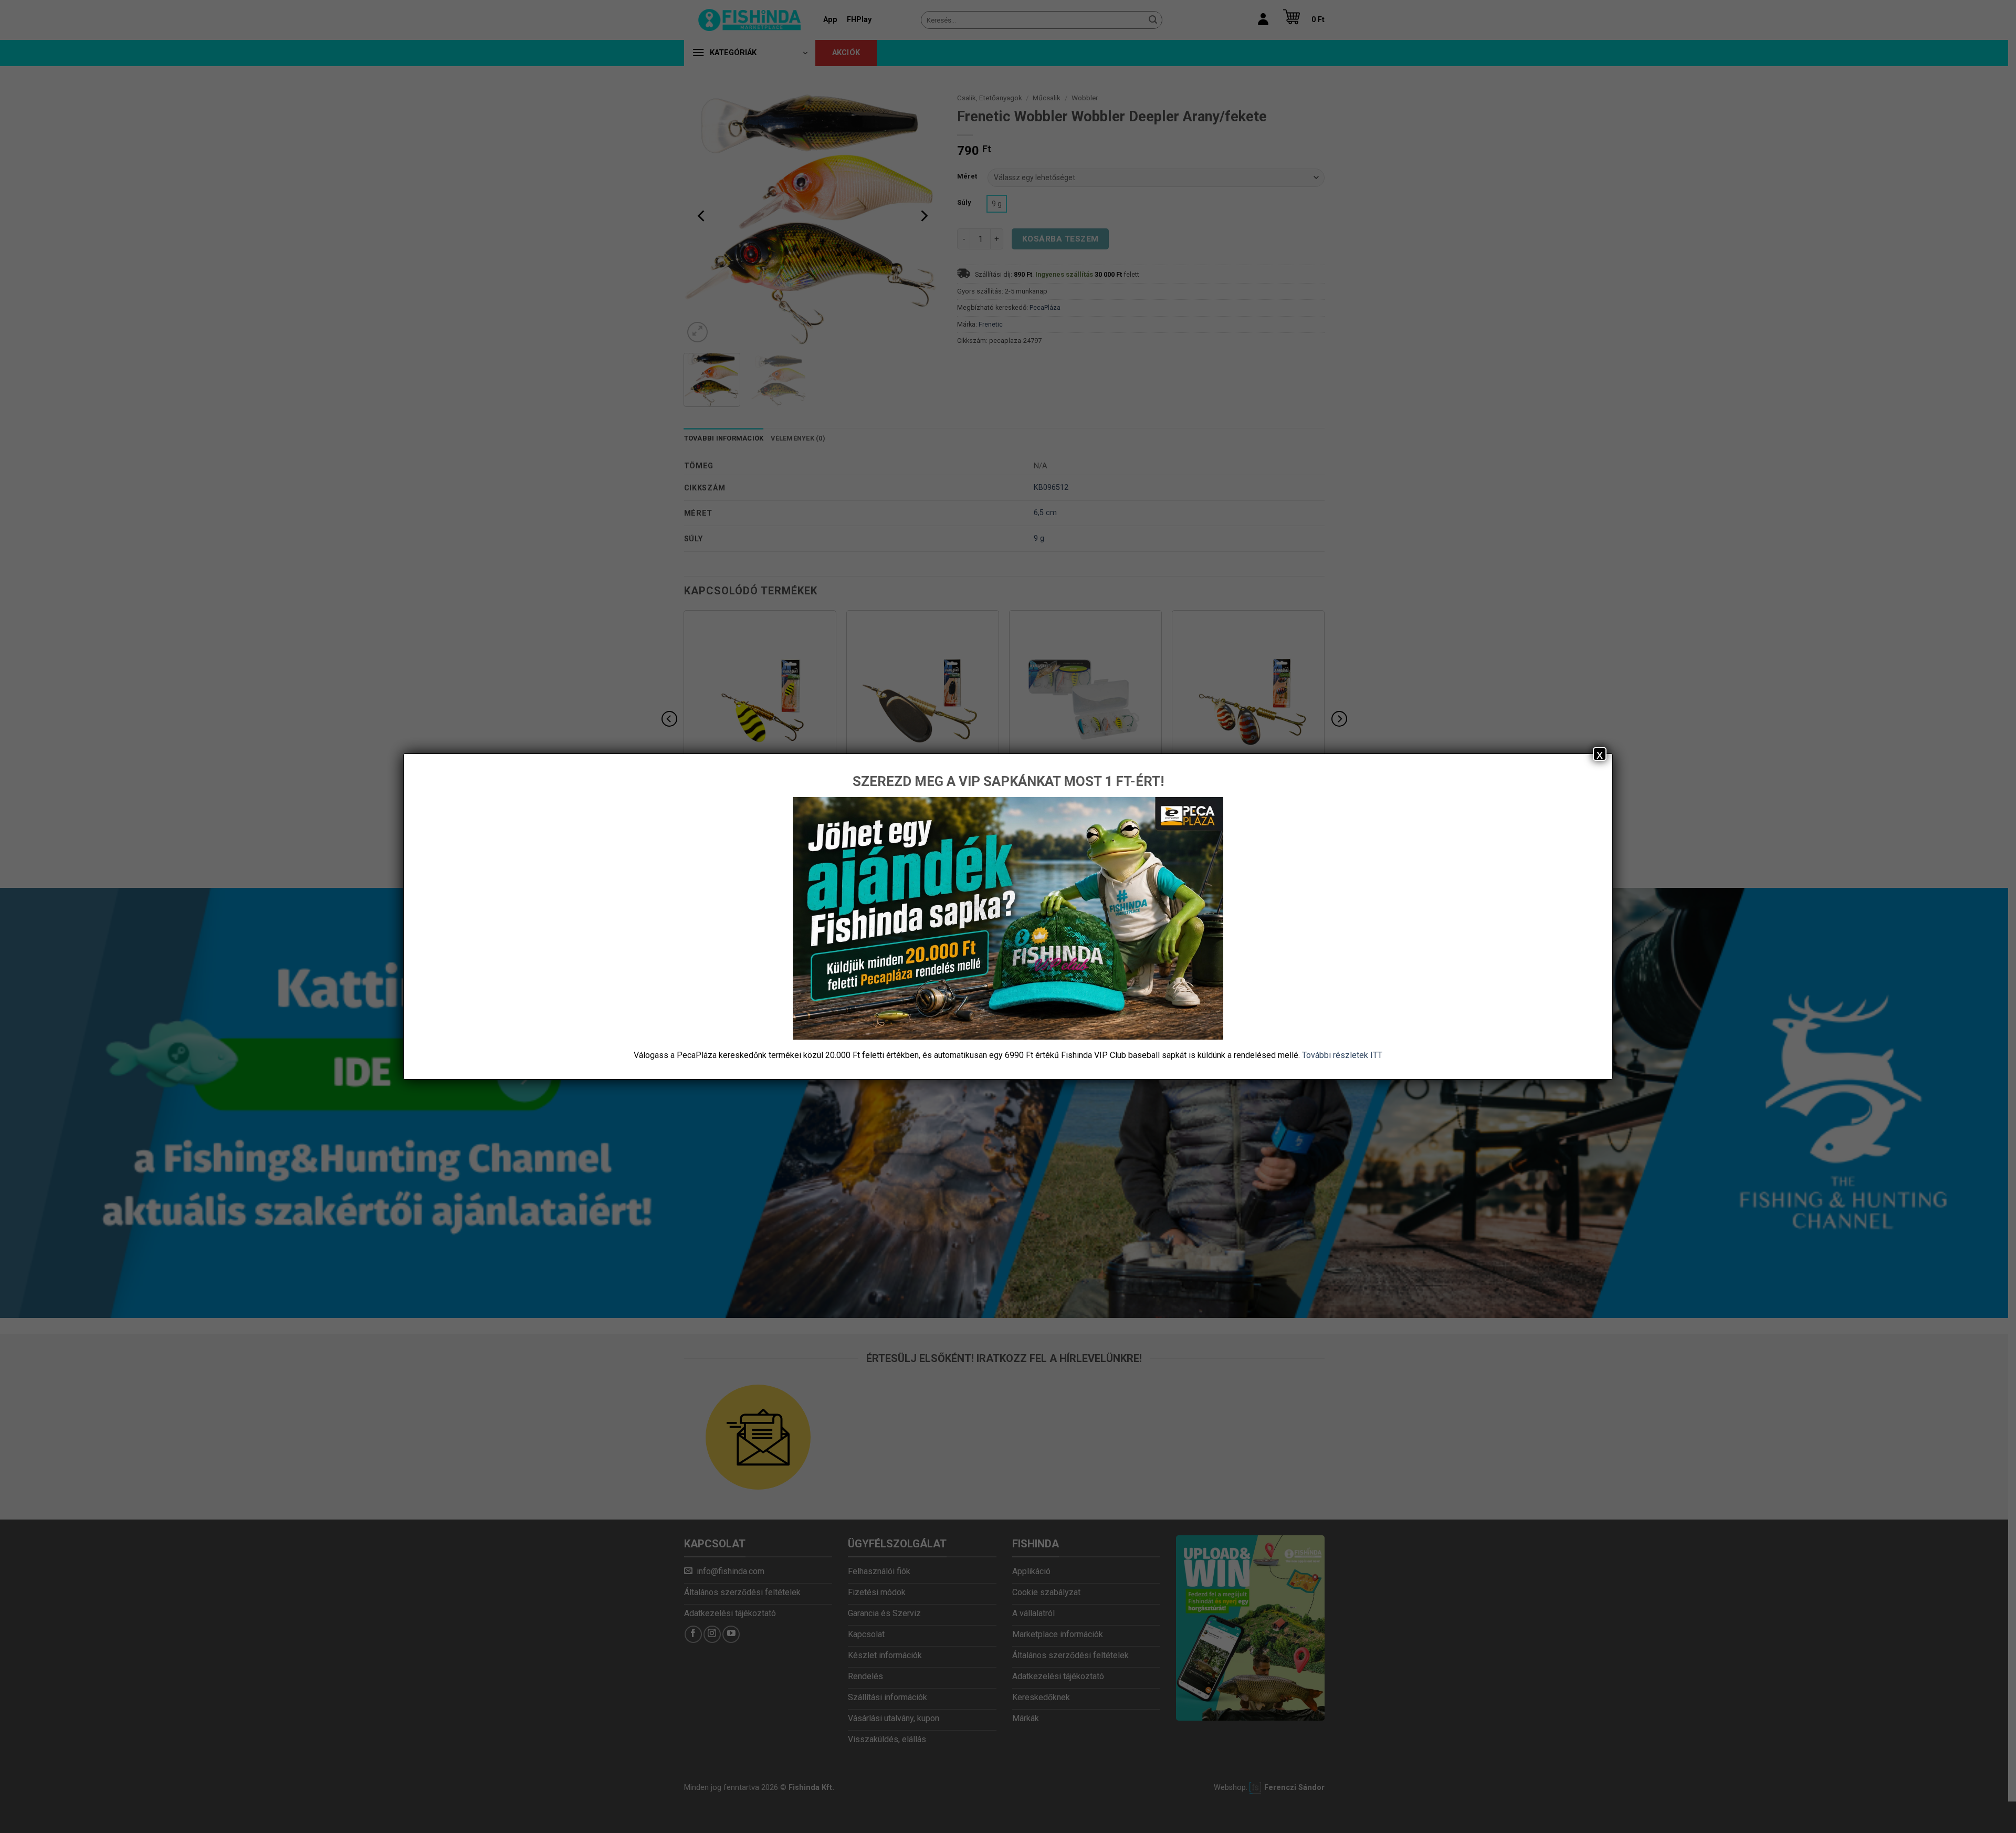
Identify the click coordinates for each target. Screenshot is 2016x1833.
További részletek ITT (1342, 1055)
